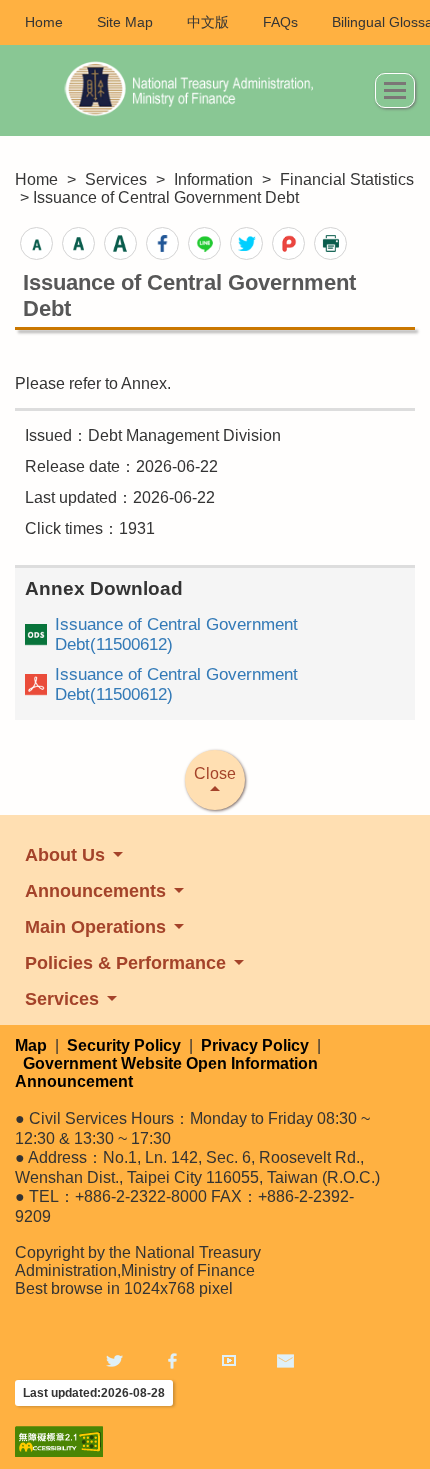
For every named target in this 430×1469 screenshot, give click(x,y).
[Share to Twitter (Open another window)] (246, 243)
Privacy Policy (255, 1045)
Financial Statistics (347, 179)
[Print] (330, 243)
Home (44, 22)
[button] (395, 90)
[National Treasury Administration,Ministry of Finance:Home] (195, 90)
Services (116, 179)
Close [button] (215, 773)
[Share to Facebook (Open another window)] (162, 243)
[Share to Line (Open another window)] (204, 243)
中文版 (208, 22)
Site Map (125, 22)
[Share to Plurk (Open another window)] (288, 243)
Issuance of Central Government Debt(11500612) (176, 634)
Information (213, 179)
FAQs (280, 22)
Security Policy (124, 1045)
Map (31, 1045)
